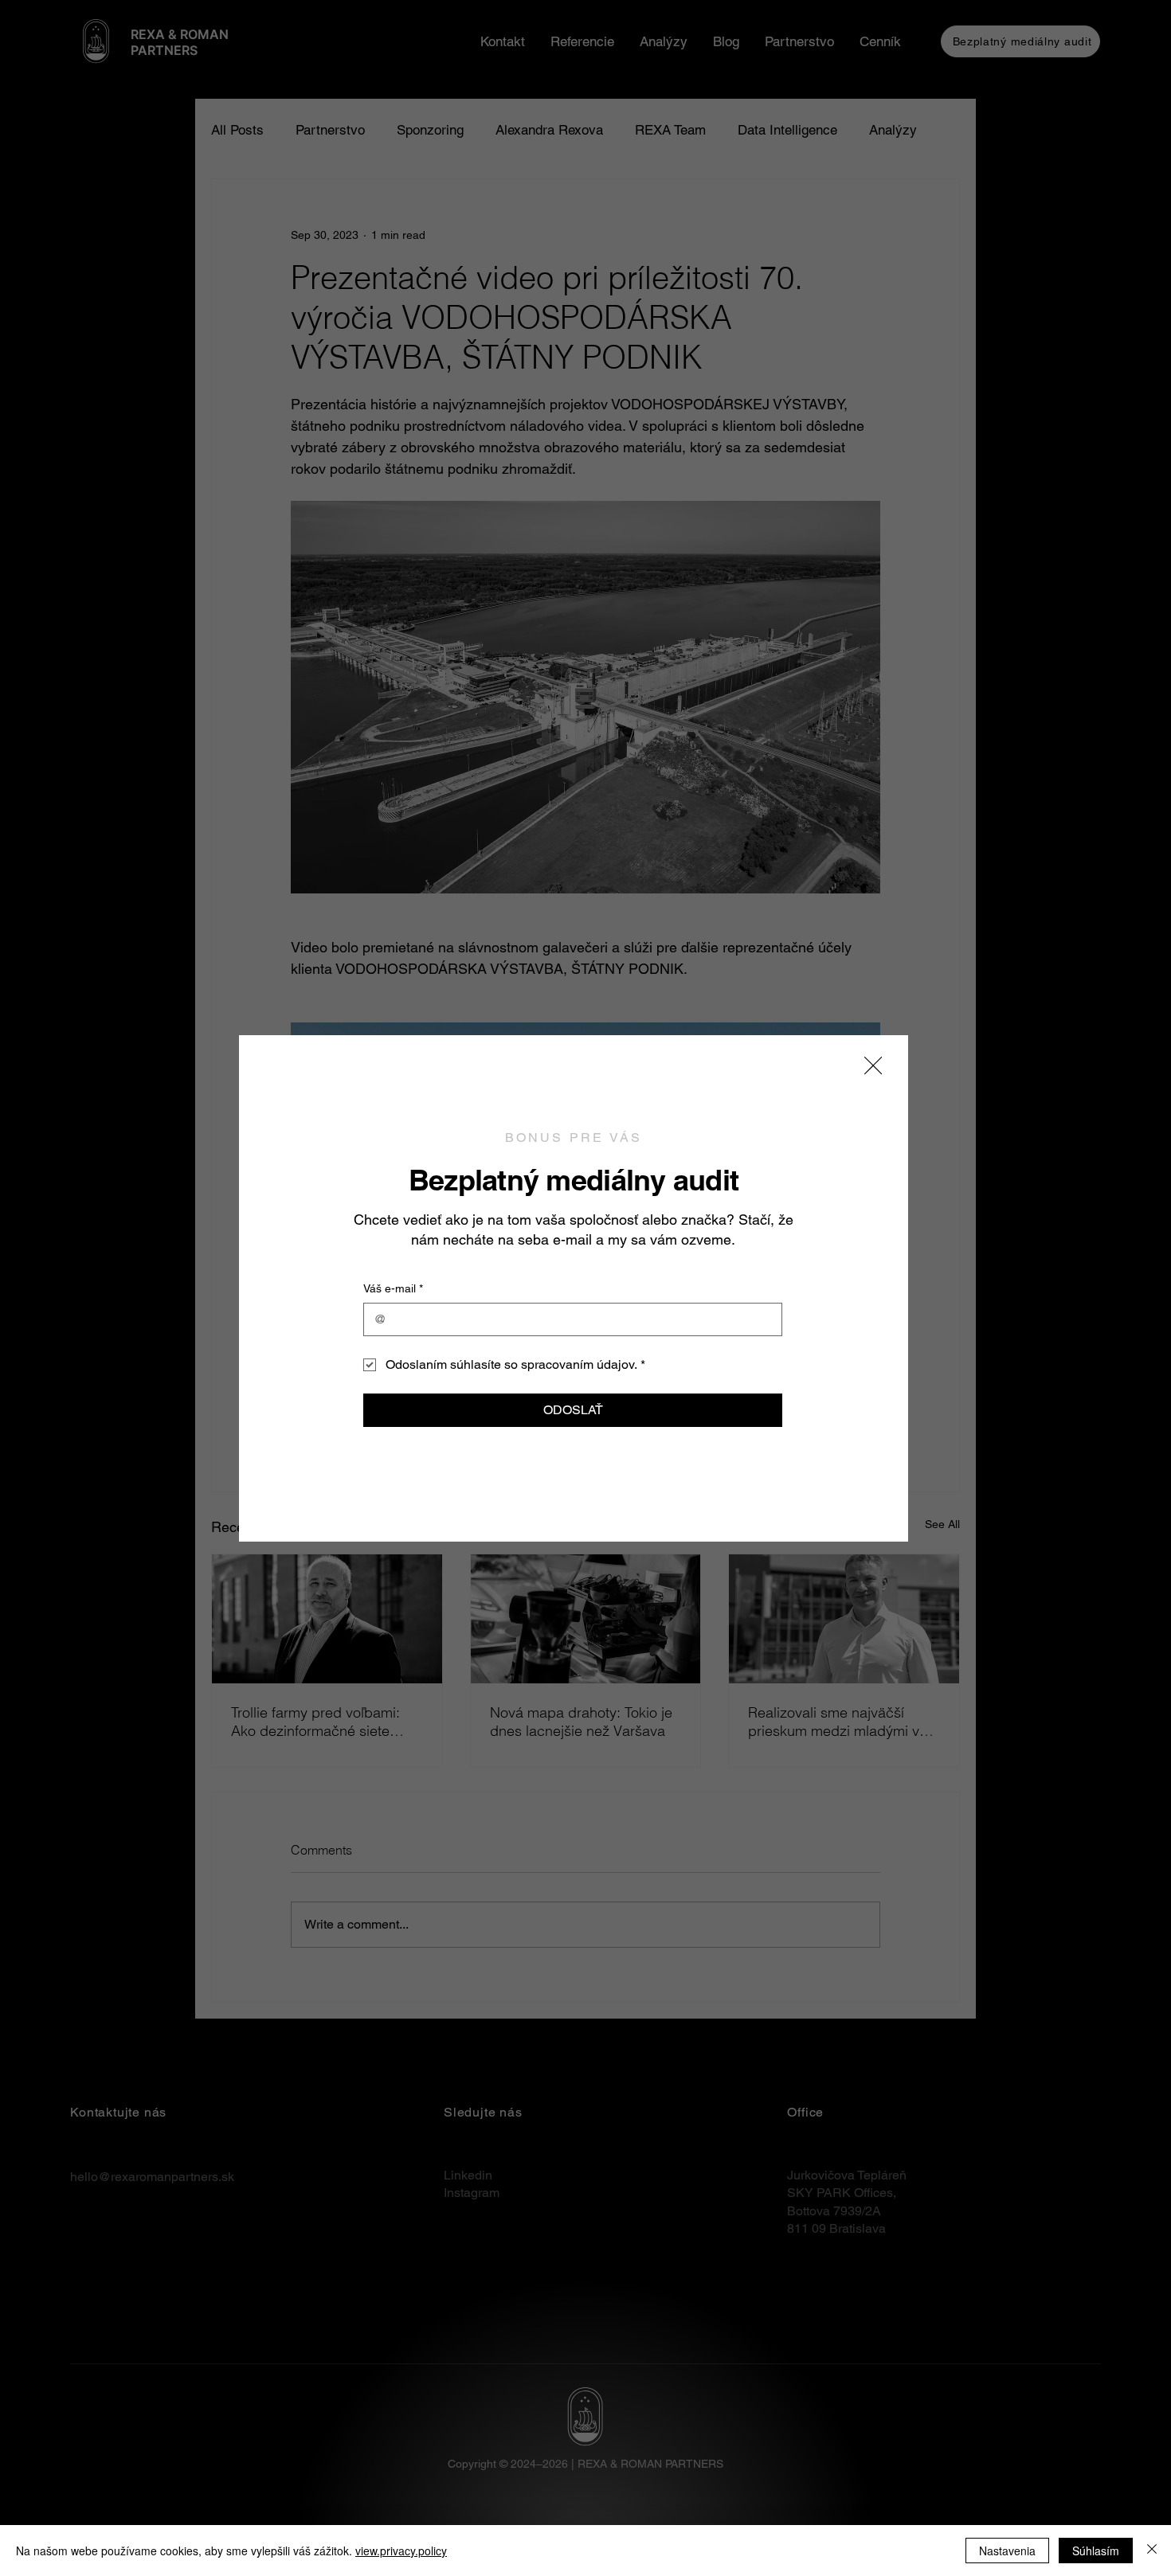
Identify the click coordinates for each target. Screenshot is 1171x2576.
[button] (873, 1066)
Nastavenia (1007, 2551)
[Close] (1152, 2551)
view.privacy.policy (401, 2551)
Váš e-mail (393, 1288)
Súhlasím (1096, 2551)
